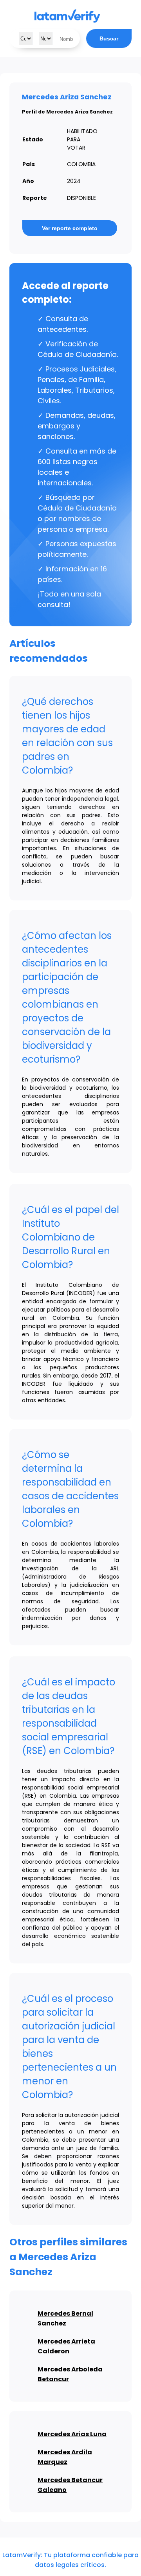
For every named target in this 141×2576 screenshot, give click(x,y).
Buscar (109, 38)
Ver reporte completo (70, 228)
